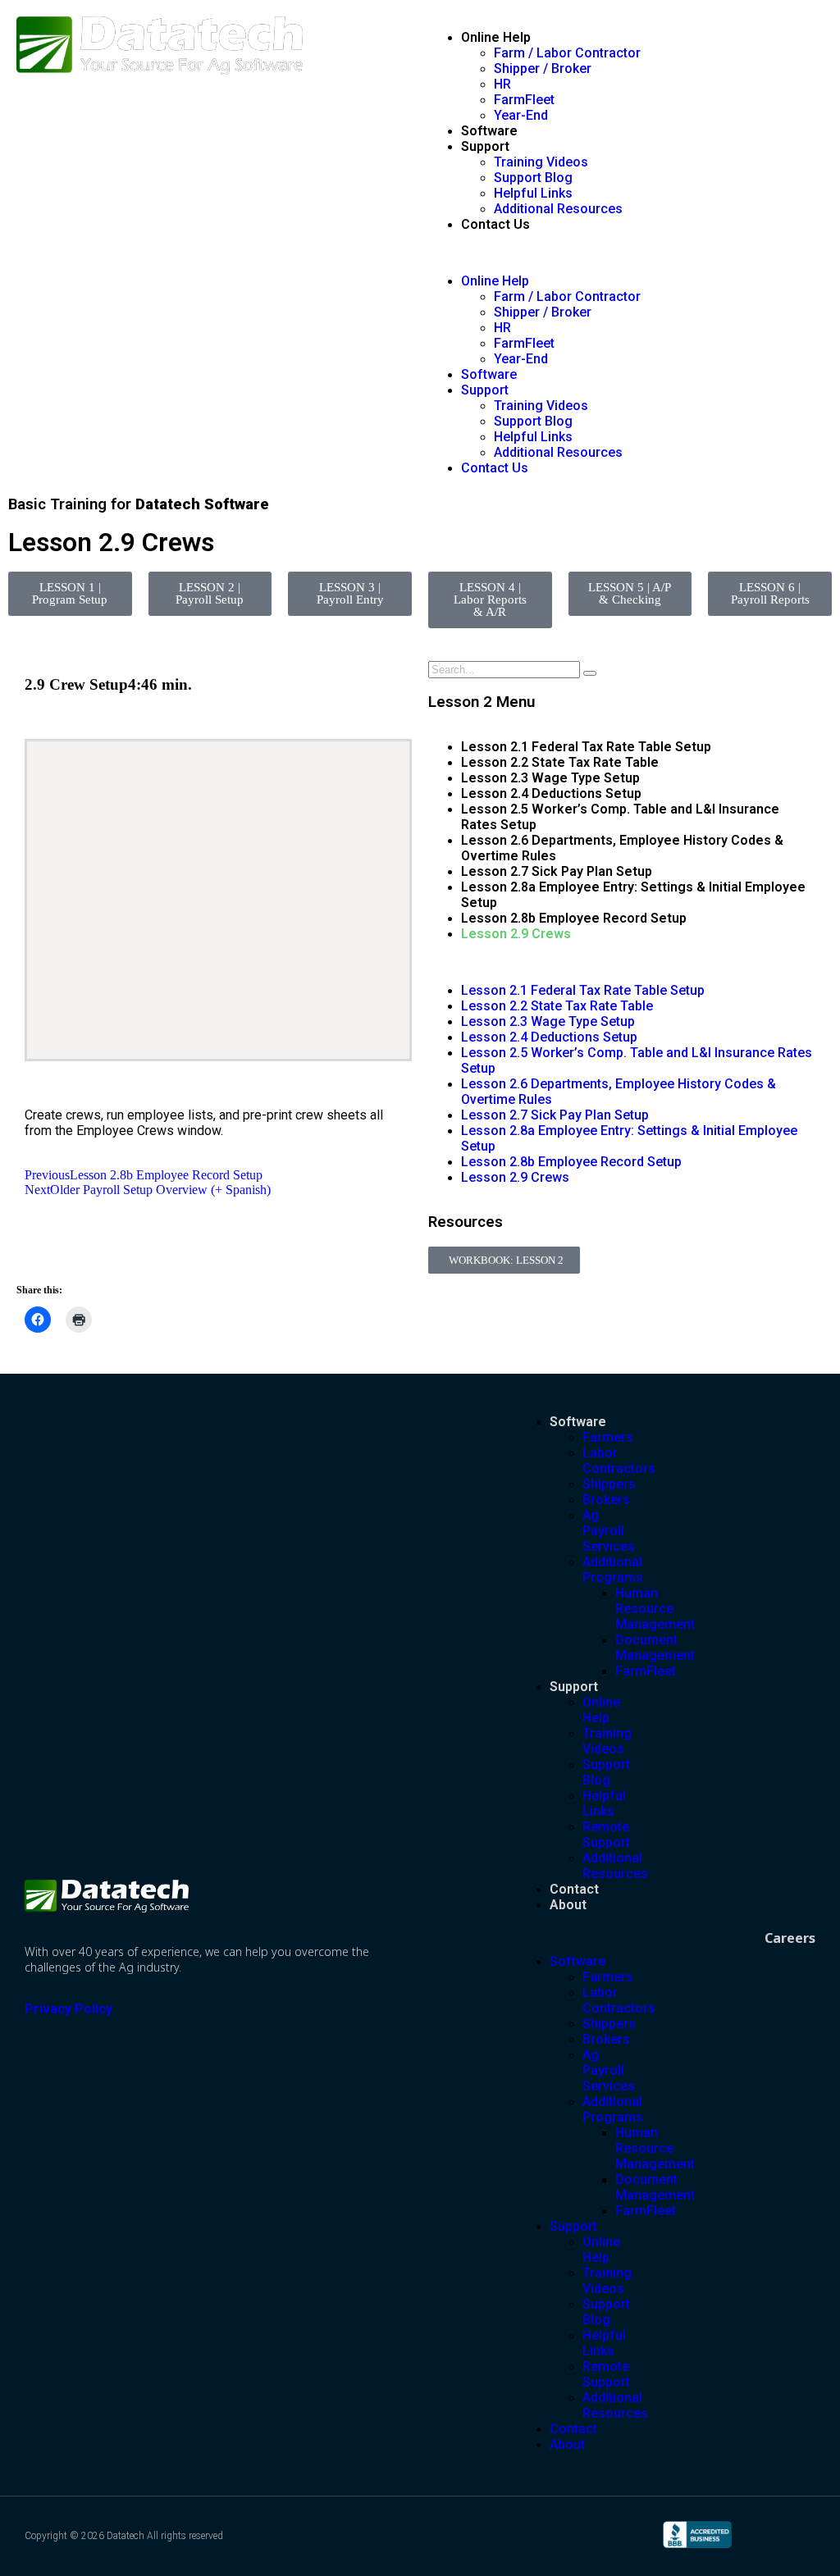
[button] (626, 253)
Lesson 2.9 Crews (516, 934)
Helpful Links (533, 193)
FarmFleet (524, 100)
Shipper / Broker (543, 68)
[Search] (590, 673)
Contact (574, 1889)
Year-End (521, 115)
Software (489, 131)
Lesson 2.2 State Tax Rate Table (560, 762)
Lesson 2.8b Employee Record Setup (574, 918)
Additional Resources (558, 209)
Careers (790, 1938)
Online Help (496, 37)
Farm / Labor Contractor (567, 53)
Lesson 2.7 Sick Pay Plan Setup (557, 871)
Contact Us (495, 224)
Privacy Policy (68, 2009)
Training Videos (541, 162)
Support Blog (533, 178)
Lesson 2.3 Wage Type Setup (550, 778)
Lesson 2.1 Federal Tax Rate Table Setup (586, 747)
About (568, 1905)
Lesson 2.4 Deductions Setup (551, 793)
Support (485, 146)
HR (502, 84)
